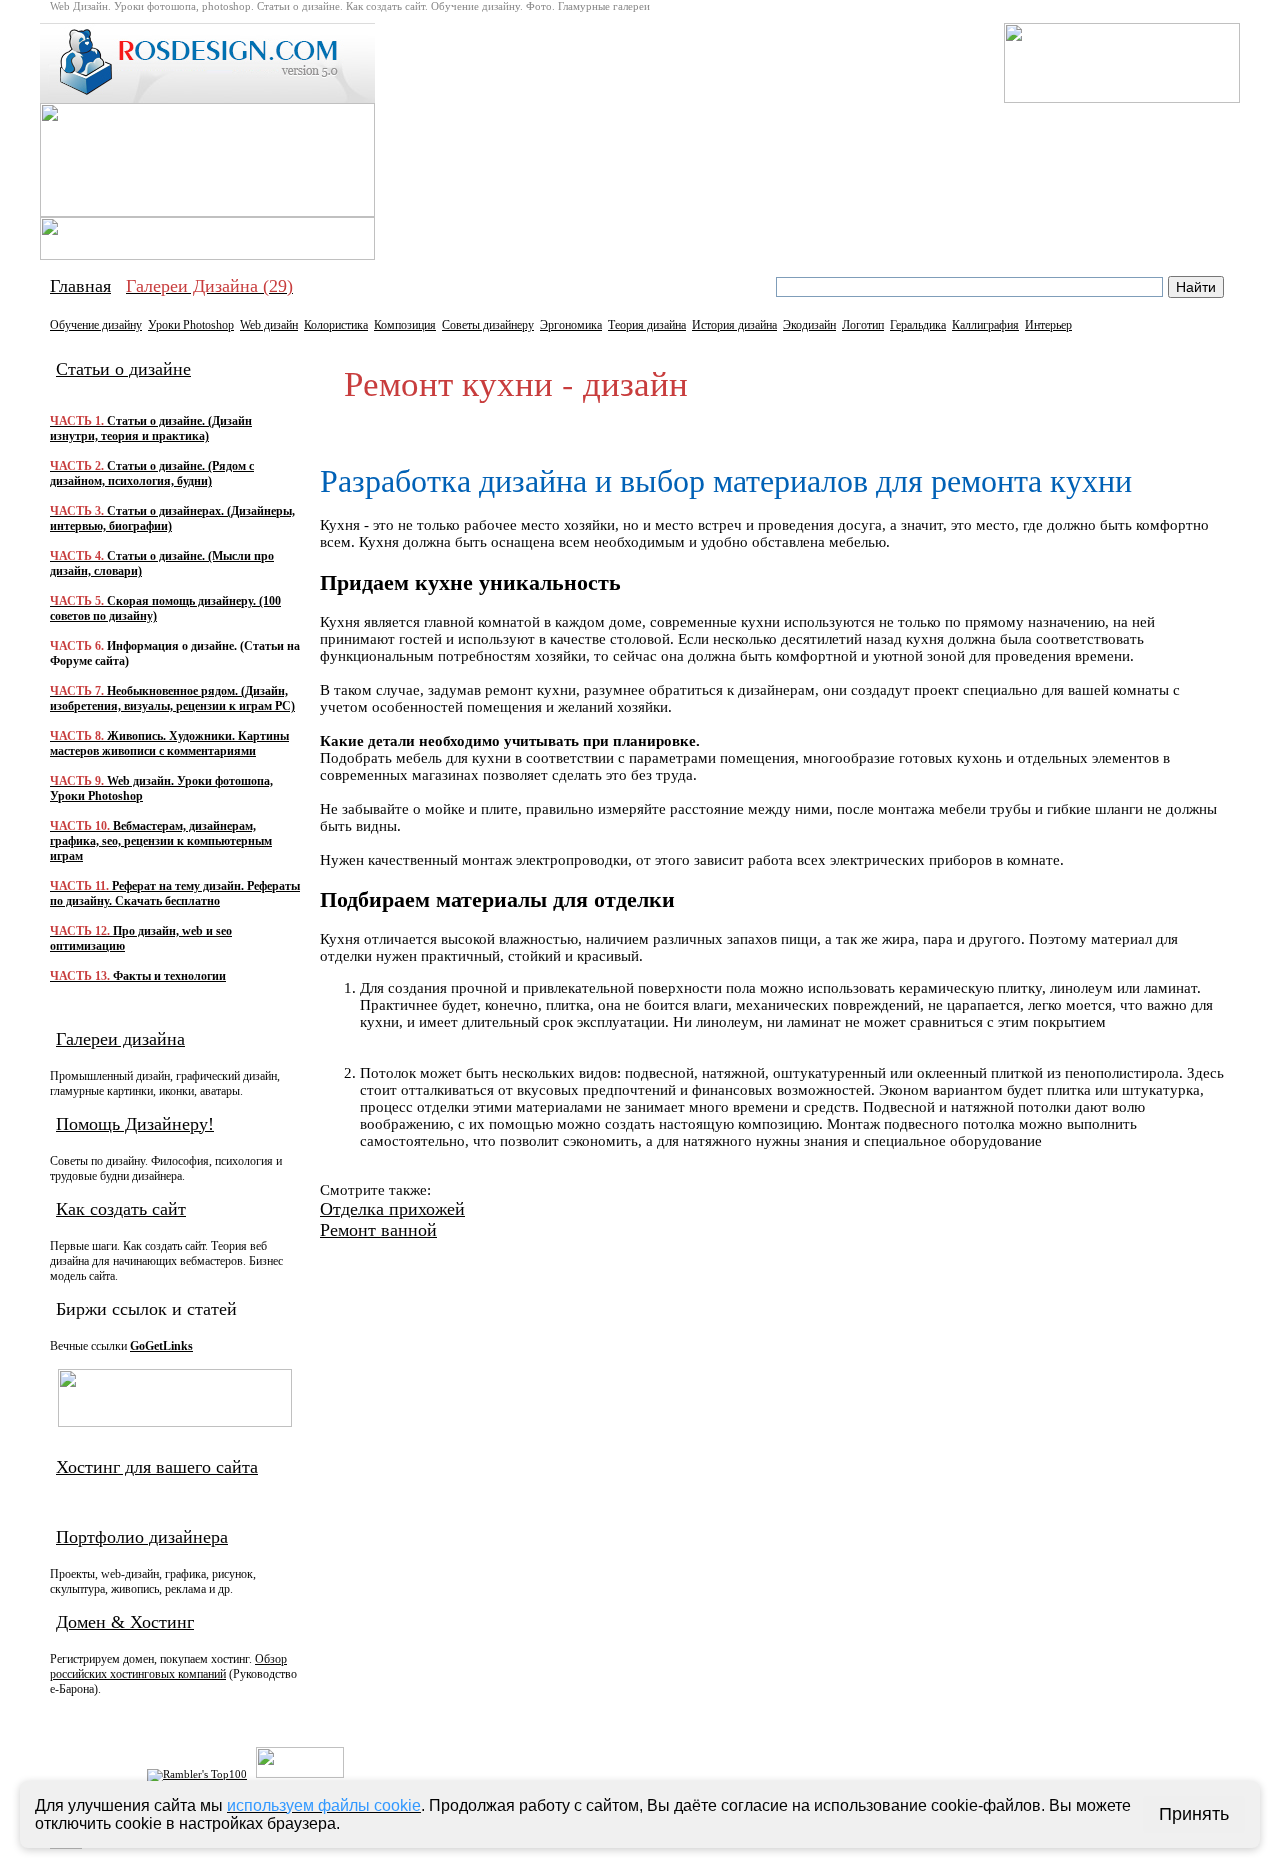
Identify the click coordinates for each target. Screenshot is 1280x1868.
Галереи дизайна (120, 1039)
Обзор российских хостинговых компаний (168, 1666)
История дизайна (734, 325)
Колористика (336, 325)
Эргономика (571, 325)
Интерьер (1048, 325)
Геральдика (918, 325)
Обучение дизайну (96, 325)
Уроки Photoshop (191, 325)
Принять (1194, 1814)
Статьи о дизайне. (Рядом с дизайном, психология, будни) (152, 473)
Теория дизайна (647, 325)
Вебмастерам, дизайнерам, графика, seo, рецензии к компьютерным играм (161, 841)
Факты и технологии (138, 976)
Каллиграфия (985, 325)
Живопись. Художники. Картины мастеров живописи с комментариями (169, 743)
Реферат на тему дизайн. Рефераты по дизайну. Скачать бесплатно (175, 893)
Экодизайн (809, 325)
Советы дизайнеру (488, 325)
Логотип (863, 325)
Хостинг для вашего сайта (157, 1467)
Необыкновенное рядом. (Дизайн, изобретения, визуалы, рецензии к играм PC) (172, 698)
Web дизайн (269, 325)
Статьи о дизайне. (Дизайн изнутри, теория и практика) (151, 428)
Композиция (405, 325)
